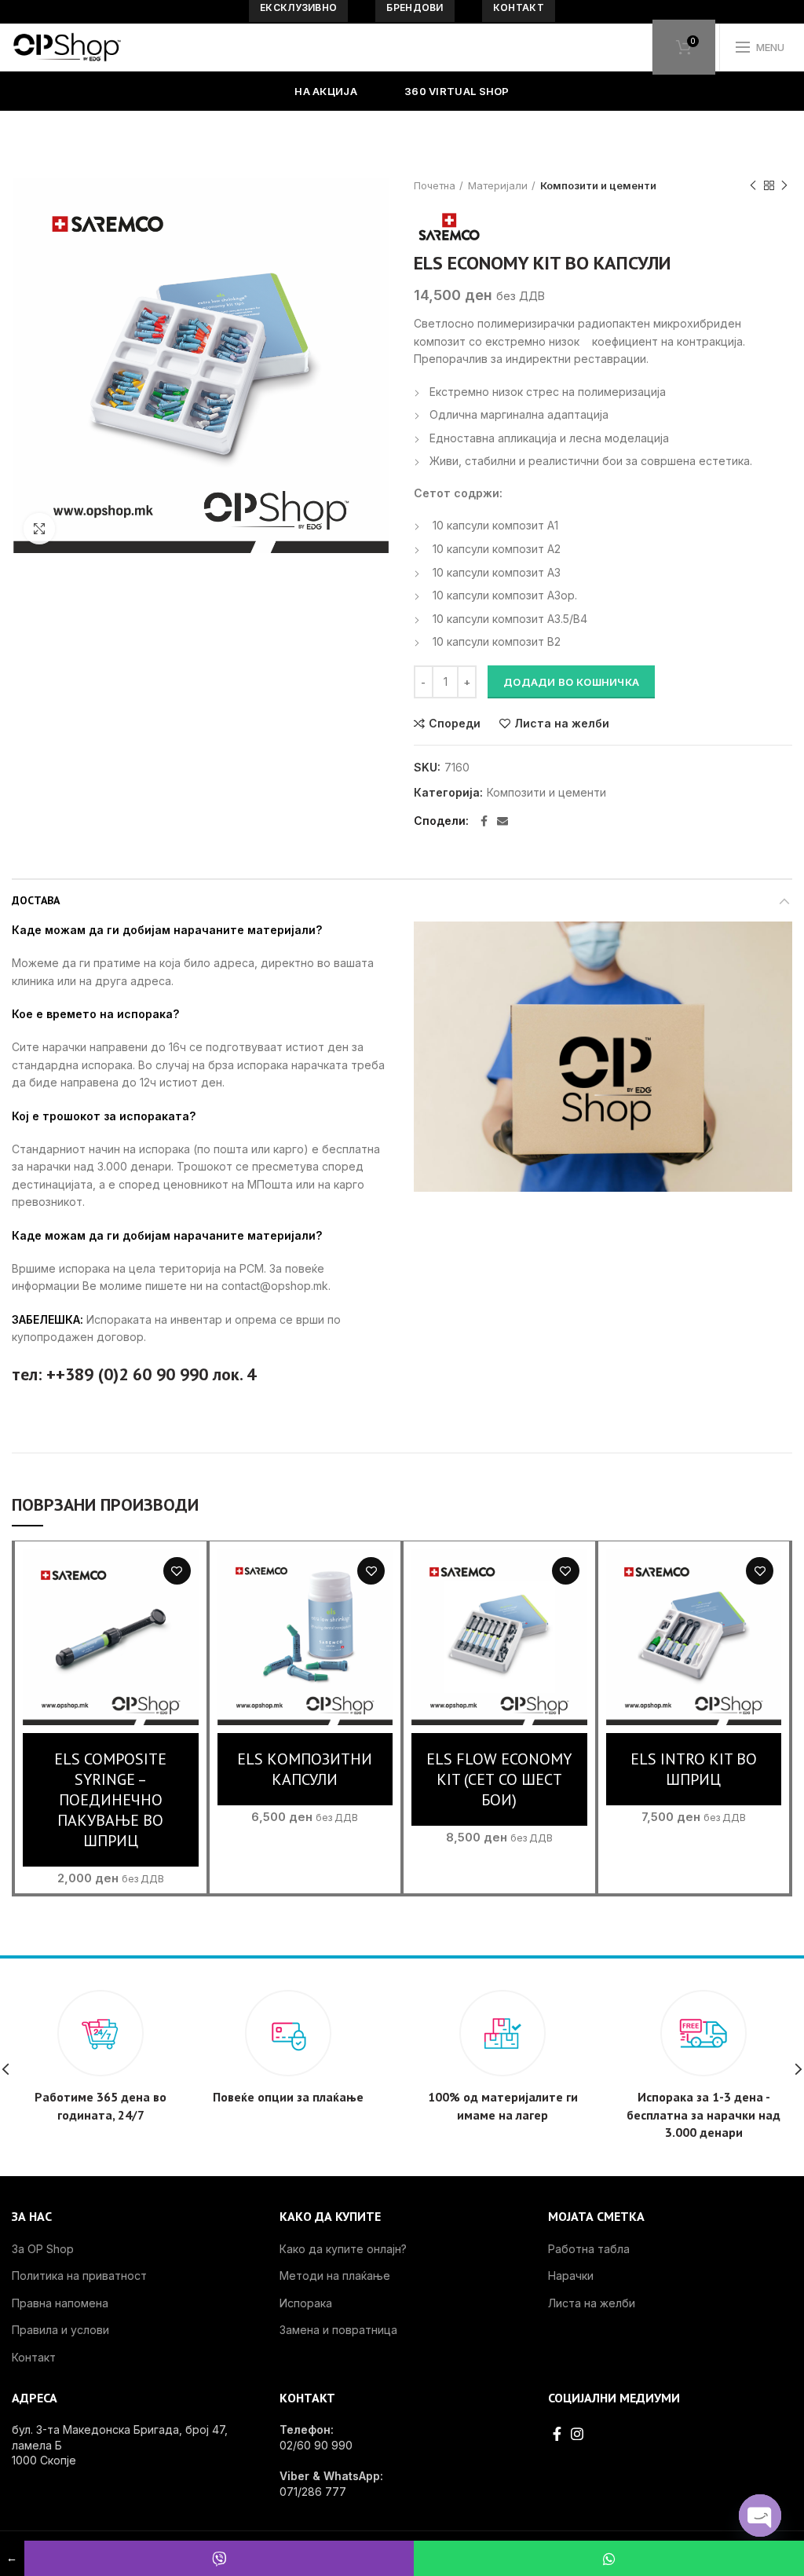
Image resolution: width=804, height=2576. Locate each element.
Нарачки (571, 2276)
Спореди (455, 724)
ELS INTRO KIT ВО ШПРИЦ (694, 1769)
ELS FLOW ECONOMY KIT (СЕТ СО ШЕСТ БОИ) (499, 1779)
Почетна (435, 185)
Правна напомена (60, 2303)
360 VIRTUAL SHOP (457, 91)
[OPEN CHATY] (760, 2516)
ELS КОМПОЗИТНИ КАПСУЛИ (305, 1769)
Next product (784, 185)
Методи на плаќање (335, 2276)
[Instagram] (577, 2434)
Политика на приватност (79, 2276)
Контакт (34, 2357)
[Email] (502, 821)
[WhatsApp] (609, 2558)
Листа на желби (562, 724)
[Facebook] (484, 821)
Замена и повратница (338, 2330)
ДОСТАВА (36, 900)
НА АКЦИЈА (326, 91)
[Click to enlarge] (39, 529)
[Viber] (219, 2558)
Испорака (306, 2303)
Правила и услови (60, 2330)
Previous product (753, 185)
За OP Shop (43, 2249)
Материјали (498, 185)
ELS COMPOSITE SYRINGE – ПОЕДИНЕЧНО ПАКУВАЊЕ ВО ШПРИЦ (110, 1800)
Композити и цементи (598, 185)
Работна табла (589, 2249)
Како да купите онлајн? (343, 2249)
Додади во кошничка (571, 682)
